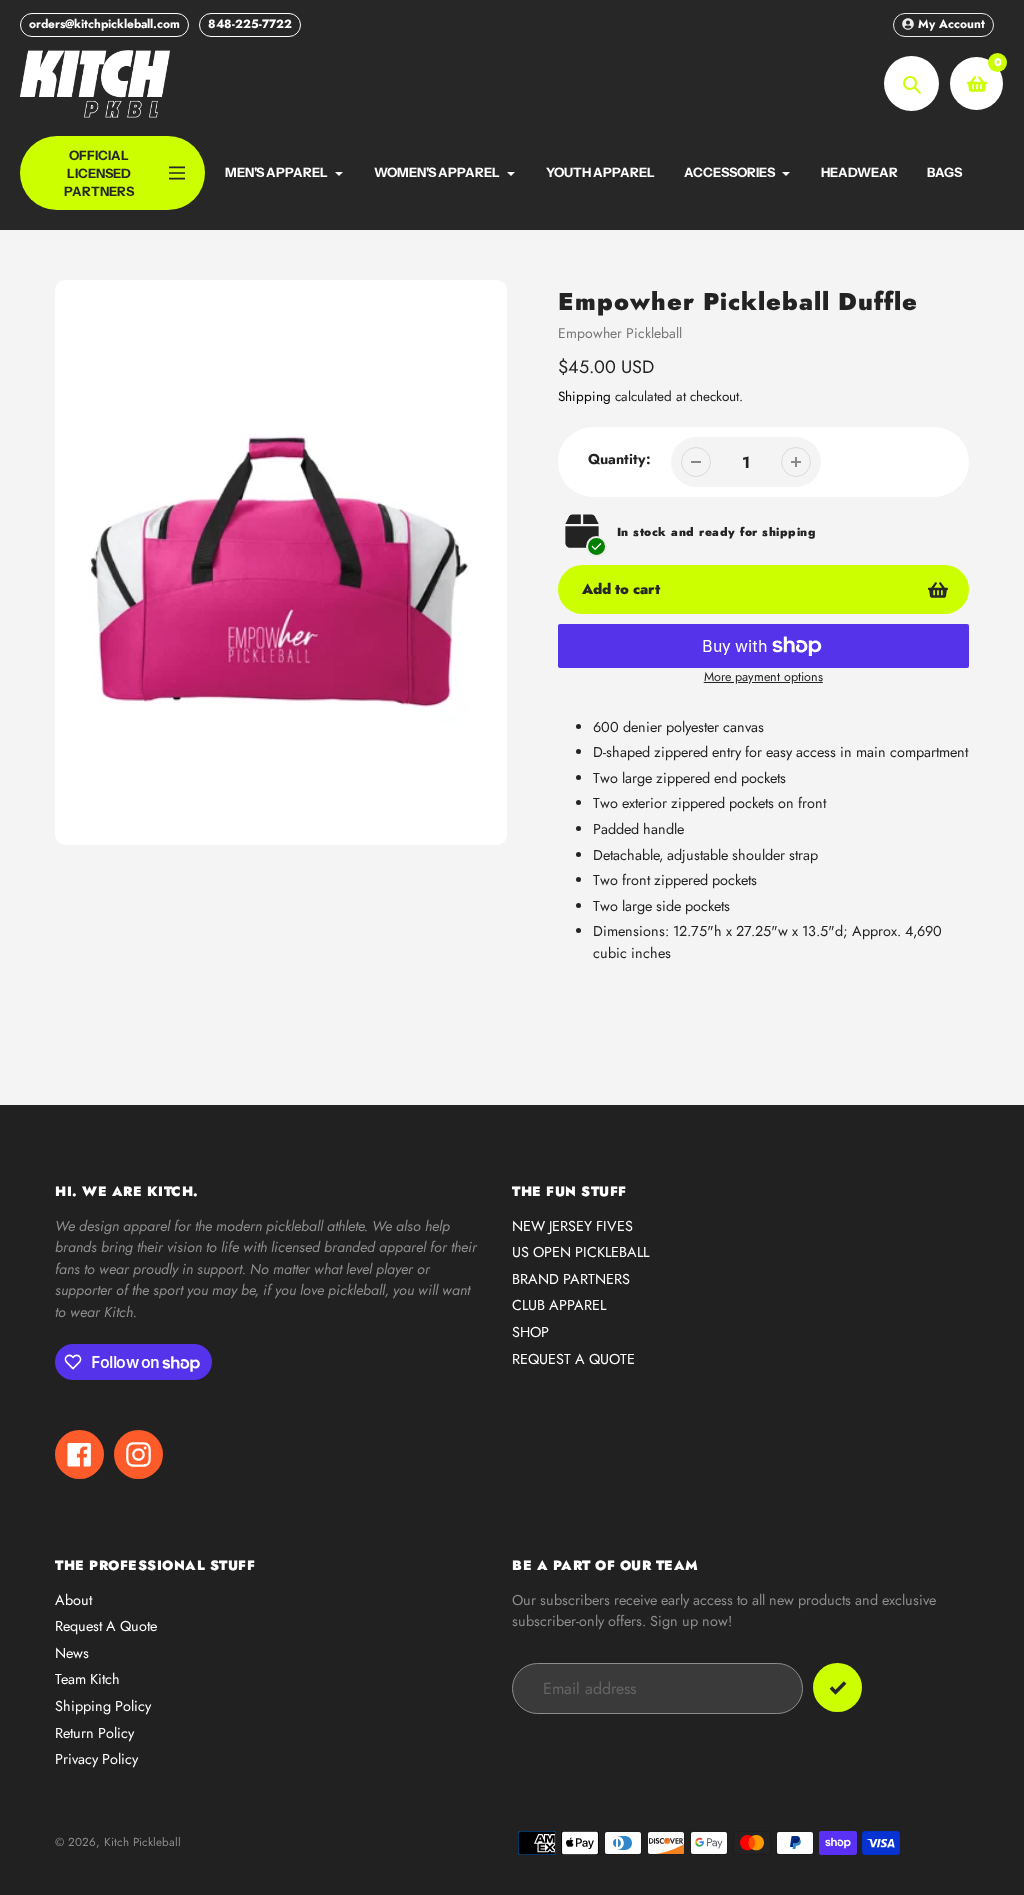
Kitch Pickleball (142, 1841)
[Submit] (837, 1687)
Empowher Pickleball (620, 333)
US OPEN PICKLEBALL (580, 1252)
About (73, 1600)
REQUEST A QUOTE (573, 1359)
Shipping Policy (103, 1706)
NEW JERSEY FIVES (572, 1226)
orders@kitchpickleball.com (104, 24)
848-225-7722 (250, 24)
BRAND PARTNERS (571, 1279)
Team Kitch (87, 1679)
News (72, 1653)
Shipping (584, 396)
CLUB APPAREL (559, 1305)
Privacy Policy (96, 1759)
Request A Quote (106, 1626)
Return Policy (94, 1733)
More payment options (763, 677)
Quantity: (619, 459)
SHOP (530, 1332)
